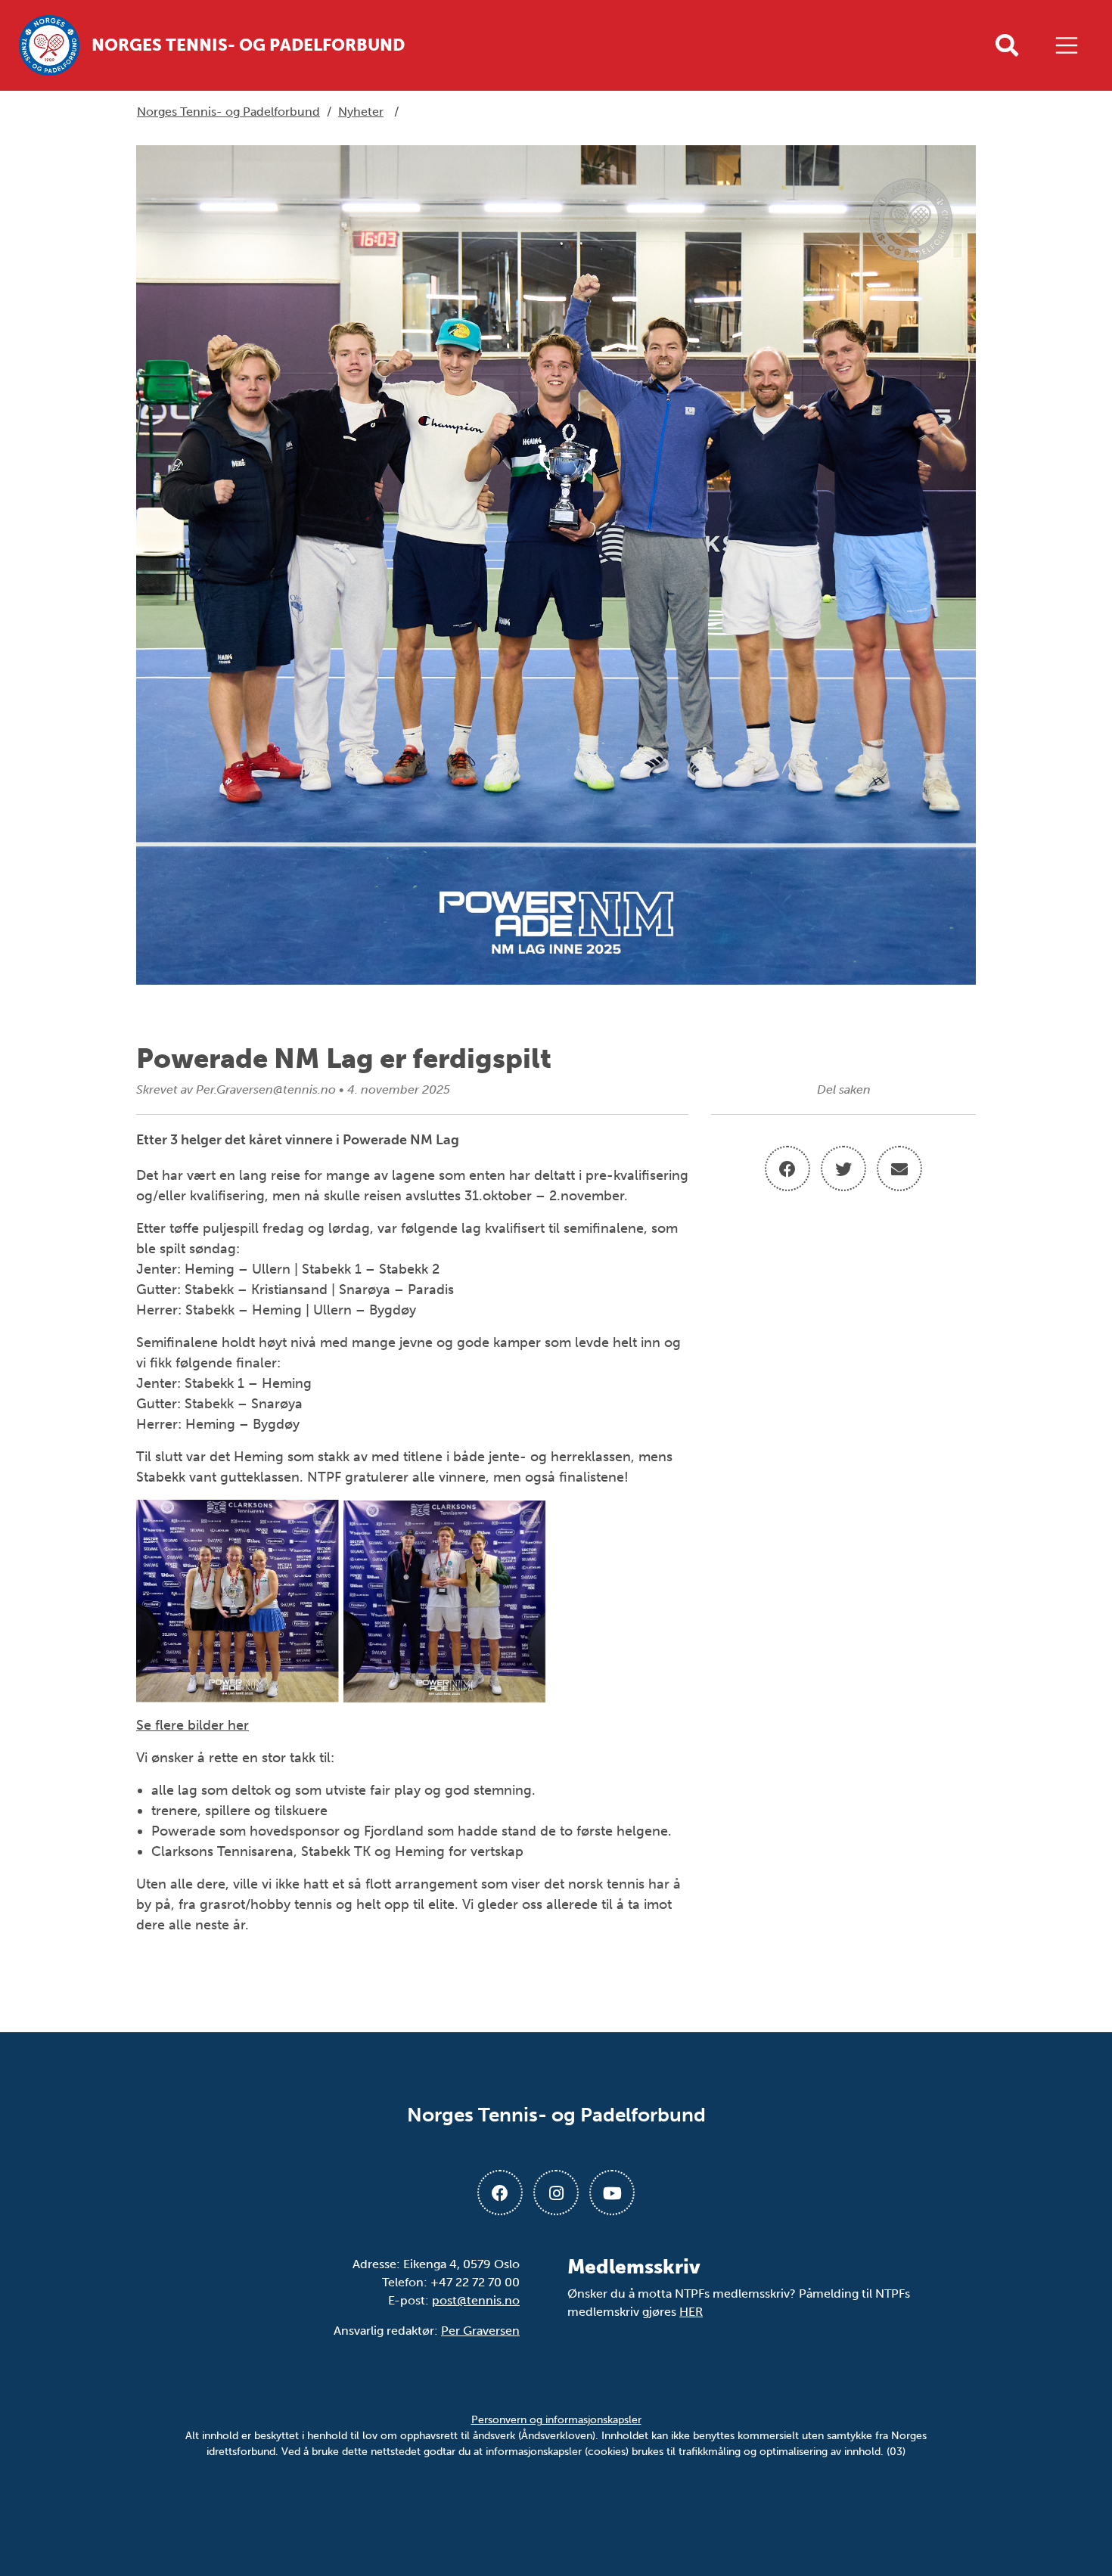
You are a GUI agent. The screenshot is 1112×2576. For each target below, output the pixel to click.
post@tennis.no (476, 2300)
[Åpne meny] (1070, 45)
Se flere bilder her (193, 1725)
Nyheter (361, 112)
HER (691, 2312)
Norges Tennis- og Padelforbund (228, 112)
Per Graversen (480, 2331)
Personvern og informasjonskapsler (556, 2420)
